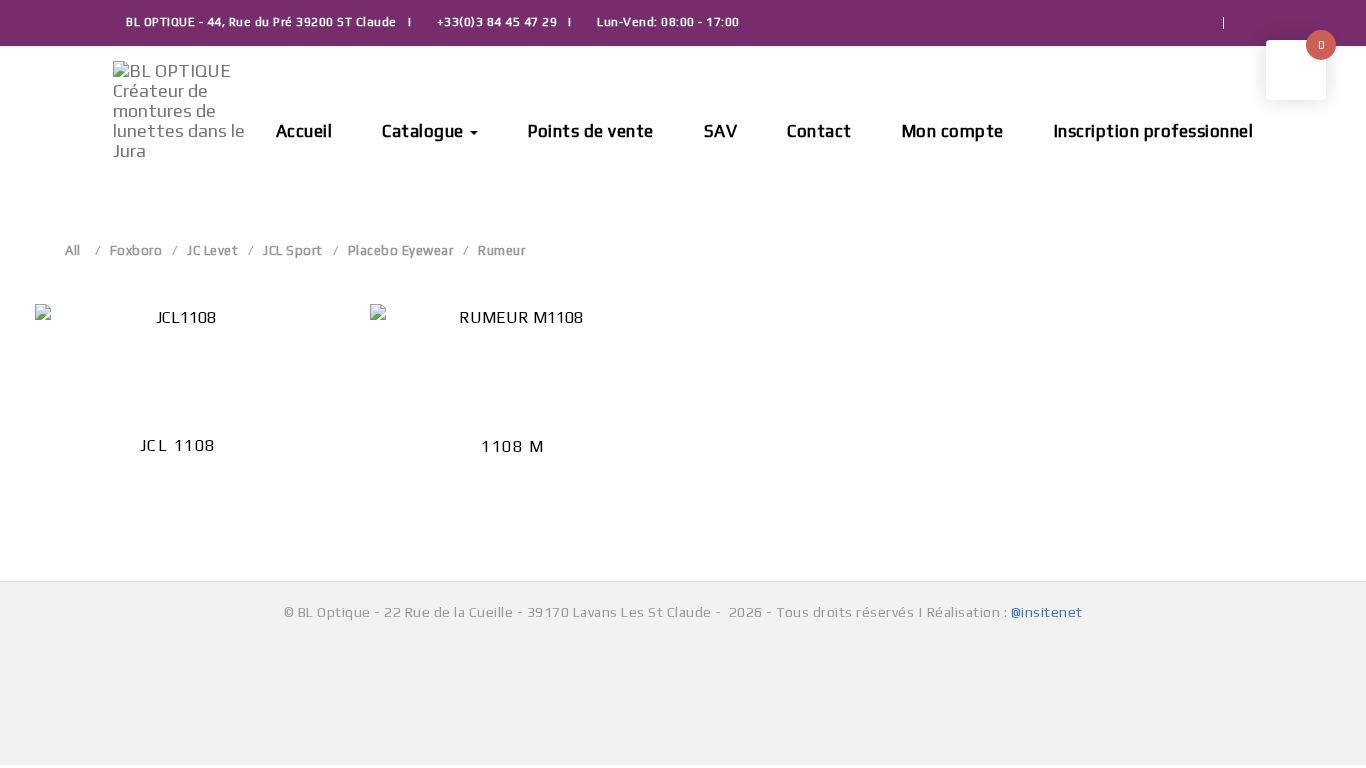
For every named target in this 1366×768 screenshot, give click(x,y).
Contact (819, 131)
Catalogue (425, 131)
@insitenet (1047, 612)
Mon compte (953, 131)
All (73, 250)
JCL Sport (293, 250)
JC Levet (212, 250)
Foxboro (136, 250)
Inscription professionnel (1154, 131)
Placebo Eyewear (401, 250)
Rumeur (501, 250)
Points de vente (591, 131)
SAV (721, 131)
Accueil (304, 131)
